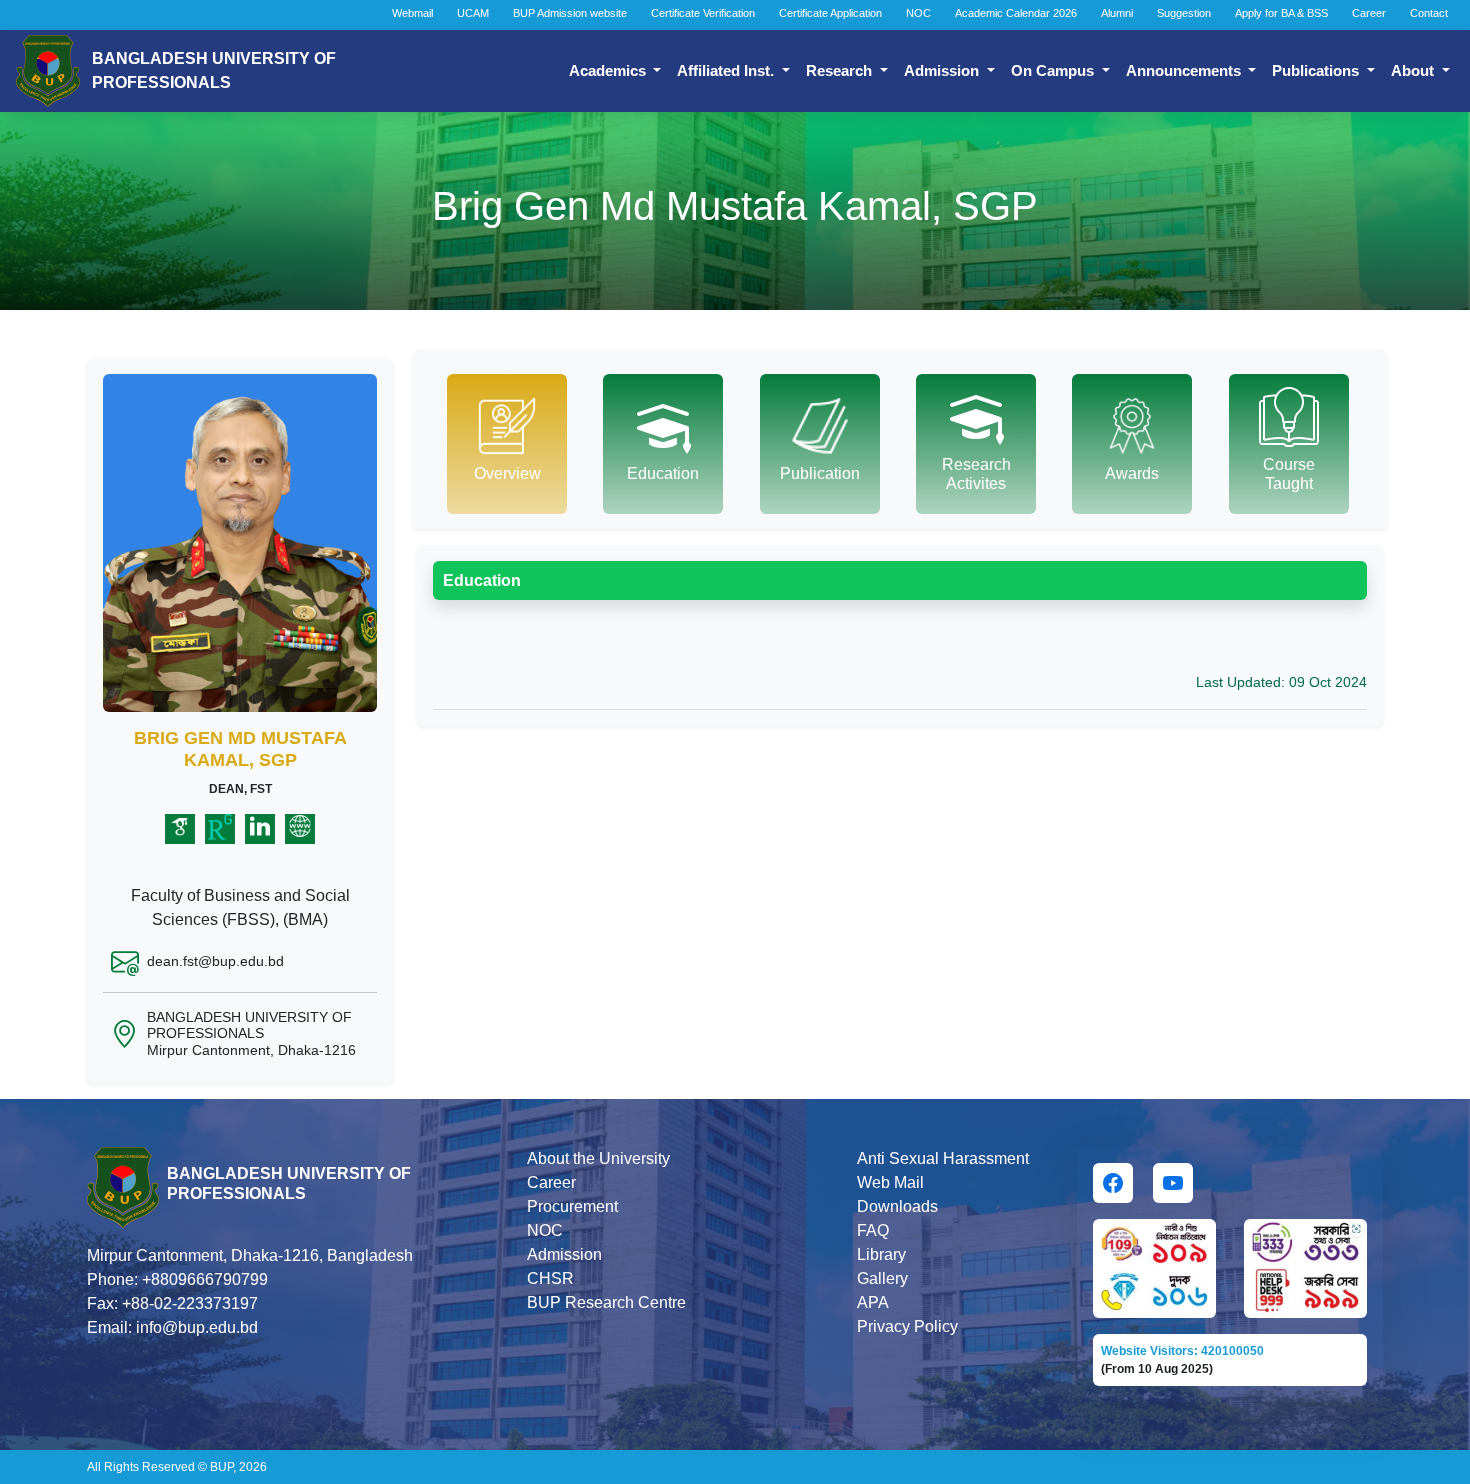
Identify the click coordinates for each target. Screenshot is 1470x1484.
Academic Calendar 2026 (1016, 13)
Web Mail (890, 1182)
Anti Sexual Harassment (943, 1158)
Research (841, 70)
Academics (609, 70)
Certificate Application (830, 13)
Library (881, 1254)
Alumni (1117, 13)
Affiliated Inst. (727, 70)
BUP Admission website (570, 13)
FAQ (873, 1230)
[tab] (507, 444)
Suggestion (1184, 13)
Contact (1429, 13)
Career (1369, 13)
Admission (943, 70)
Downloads (897, 1206)
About (1414, 70)
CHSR (550, 1278)
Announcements (1185, 70)
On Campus (1054, 70)
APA (873, 1302)
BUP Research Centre (606, 1302)
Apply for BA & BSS (1281, 13)
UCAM (473, 13)
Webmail (412, 13)
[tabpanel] (900, 627)
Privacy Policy (907, 1326)
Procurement (572, 1206)
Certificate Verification (703, 13)
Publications (1317, 70)
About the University (598, 1158)
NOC (918, 13)
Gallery (882, 1278)
